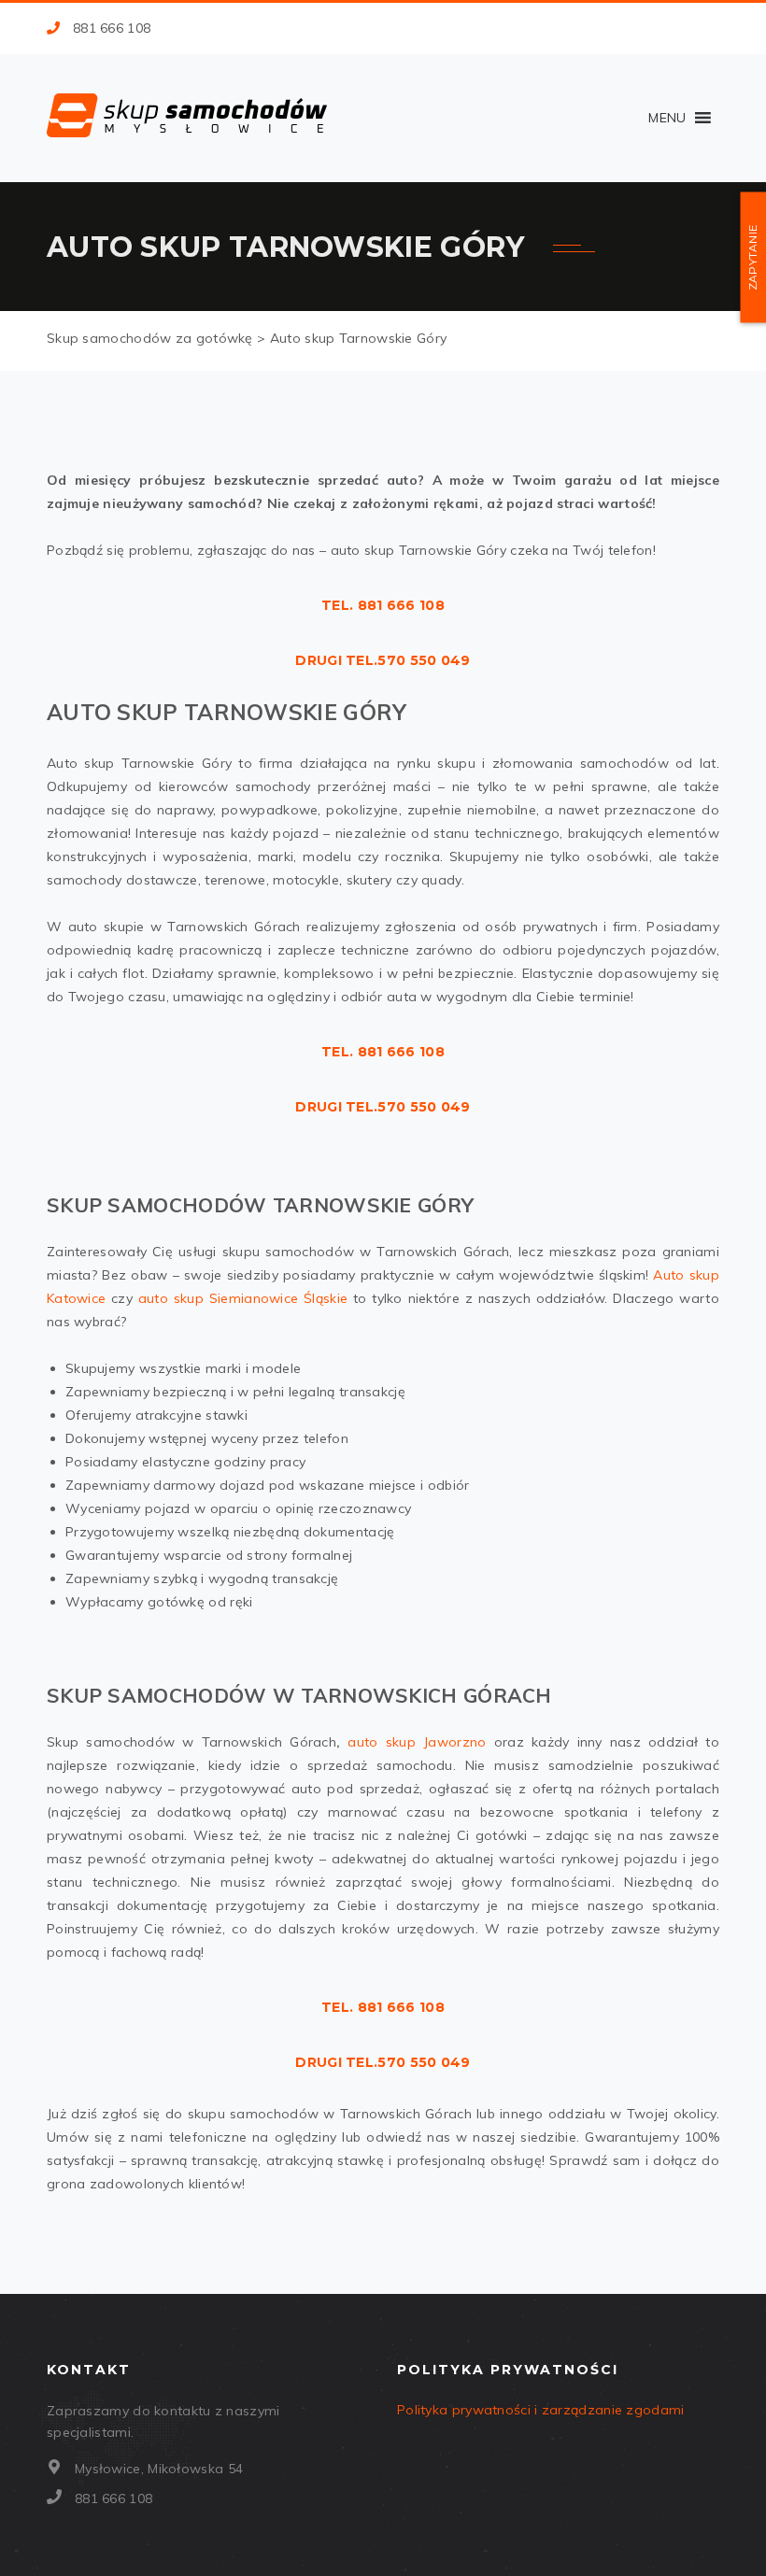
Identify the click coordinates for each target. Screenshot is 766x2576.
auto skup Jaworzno (417, 1742)
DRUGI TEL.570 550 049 (383, 660)
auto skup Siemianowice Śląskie (243, 1298)
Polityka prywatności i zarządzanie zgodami (541, 2410)
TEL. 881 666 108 (383, 605)
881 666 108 (112, 28)
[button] (667, 118)
